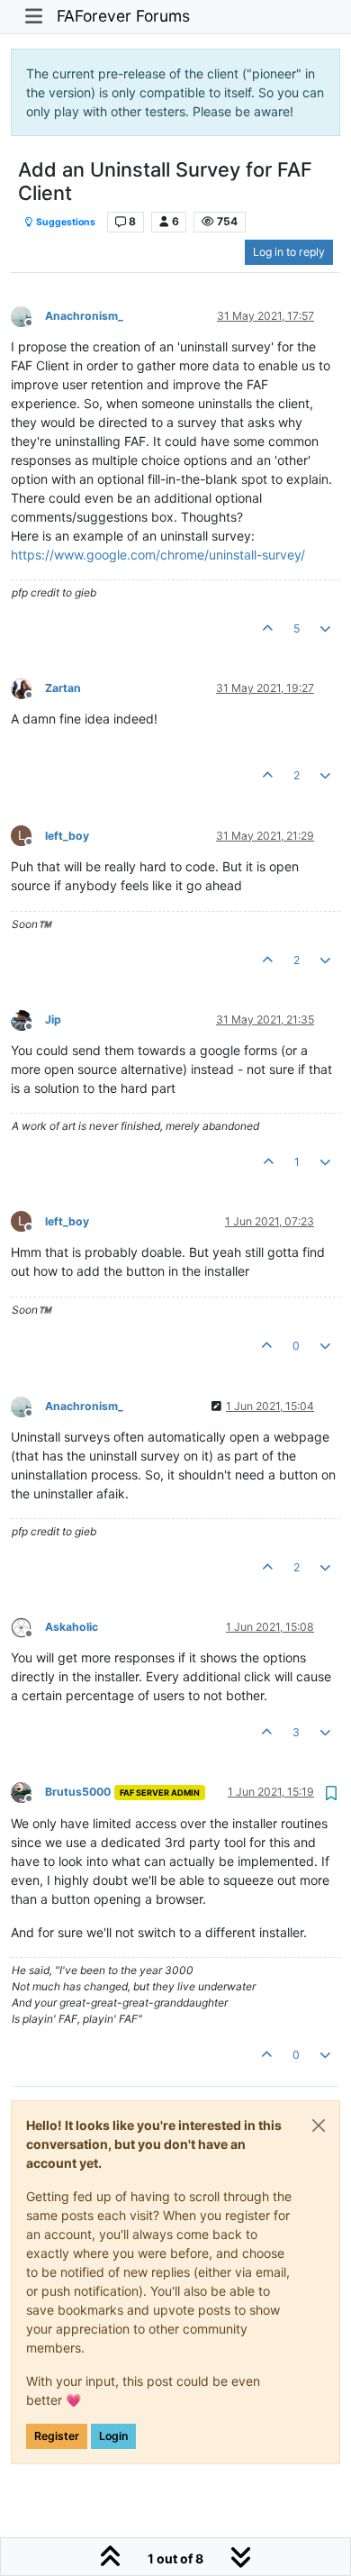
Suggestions (65, 222)
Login (113, 2436)
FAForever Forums (123, 16)
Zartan (63, 688)
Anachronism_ (84, 316)
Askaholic (72, 1627)
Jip (53, 1019)
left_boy (67, 836)
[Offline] (28, 315)
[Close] (319, 2125)
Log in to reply (289, 252)
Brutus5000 (78, 1792)
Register (57, 2436)
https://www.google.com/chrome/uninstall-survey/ (158, 555)
